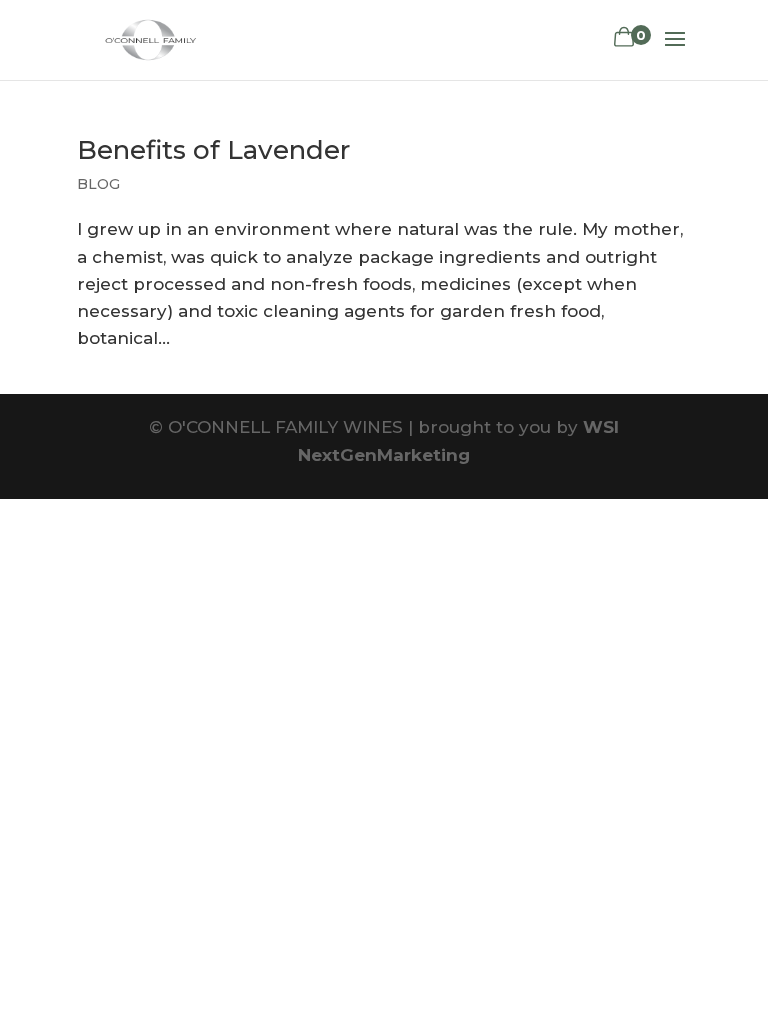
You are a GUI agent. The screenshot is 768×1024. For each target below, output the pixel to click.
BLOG (98, 184)
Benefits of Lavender (213, 150)
